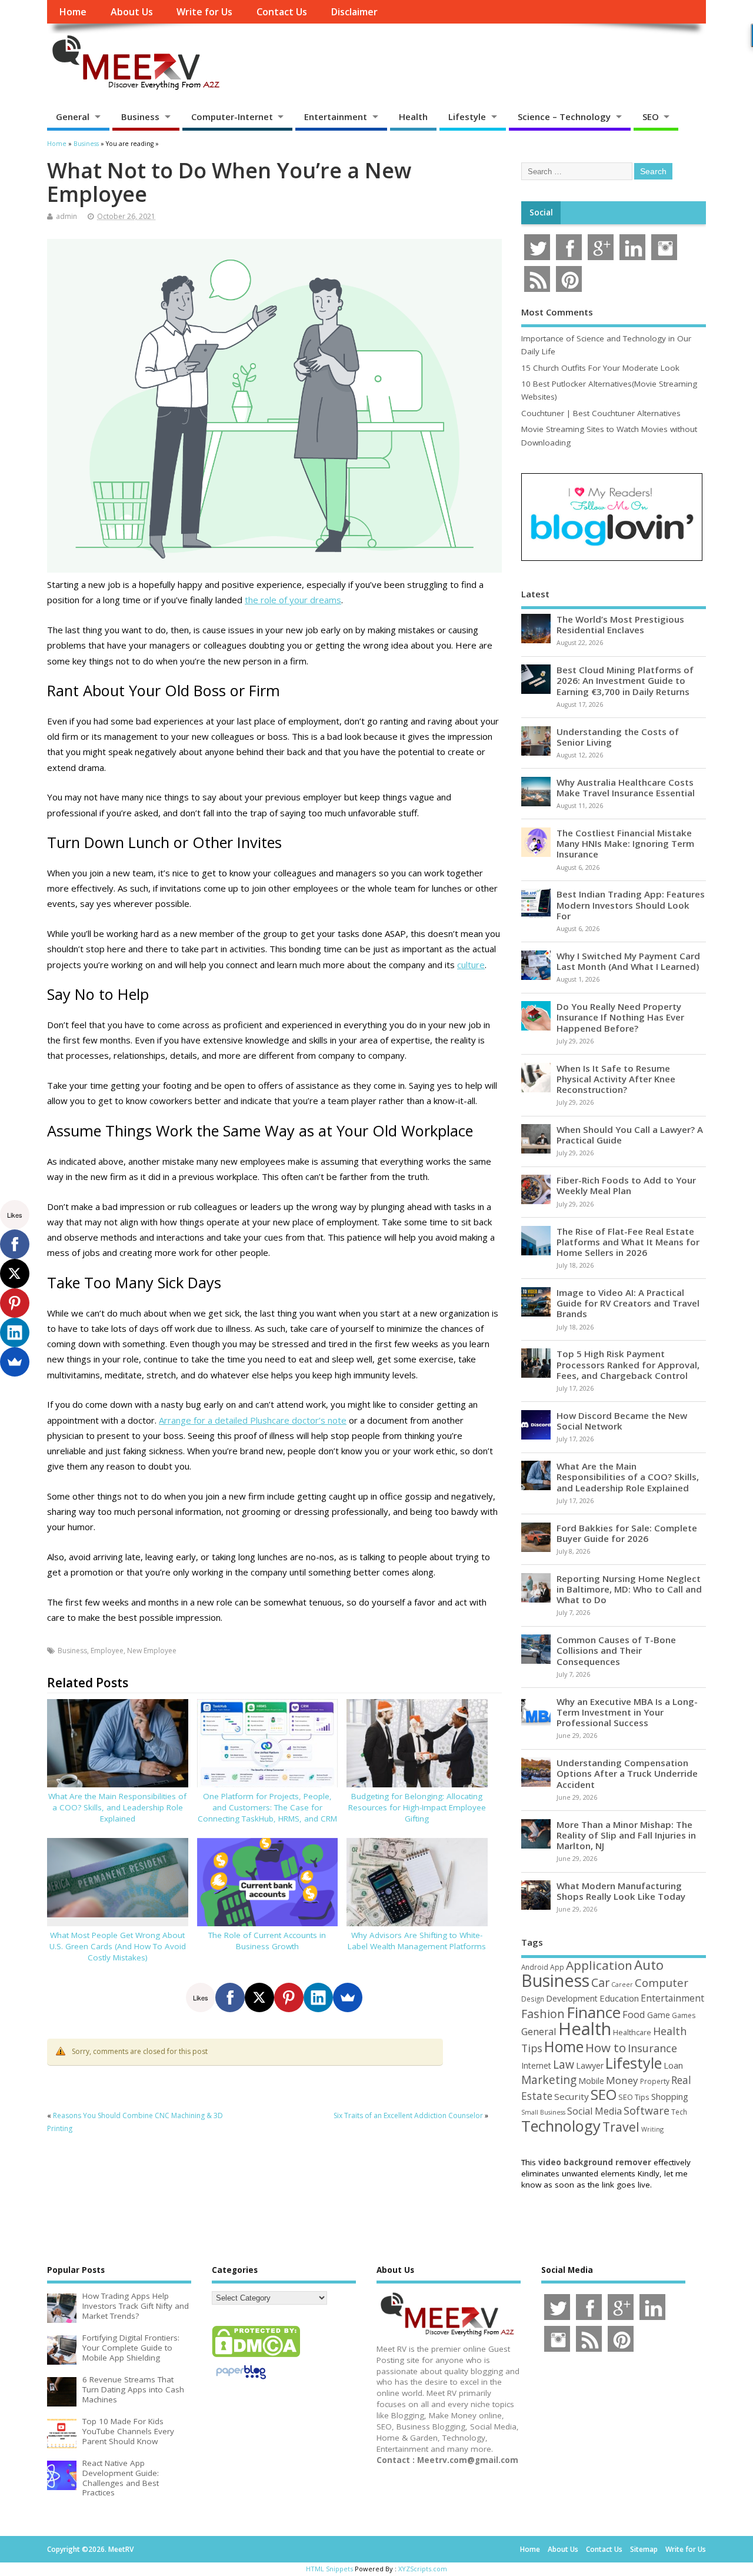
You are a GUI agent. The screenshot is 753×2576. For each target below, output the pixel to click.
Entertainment (336, 117)
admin (66, 216)
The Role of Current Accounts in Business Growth (267, 1941)
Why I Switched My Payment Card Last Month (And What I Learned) (628, 961)
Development (572, 1998)
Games (684, 2015)
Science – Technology (564, 117)
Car (600, 1982)
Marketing (549, 2080)
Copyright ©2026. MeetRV (90, 2549)
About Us (132, 12)
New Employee (152, 1651)
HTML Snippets (329, 2569)
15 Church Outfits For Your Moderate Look (600, 368)
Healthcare (632, 2032)
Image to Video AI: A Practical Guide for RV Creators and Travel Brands (628, 1303)
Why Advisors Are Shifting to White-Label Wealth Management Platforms (417, 1941)
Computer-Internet (232, 117)
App (557, 1967)
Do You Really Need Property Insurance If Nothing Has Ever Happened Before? (620, 1017)
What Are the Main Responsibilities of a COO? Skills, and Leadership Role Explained (117, 1807)
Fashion (543, 2014)
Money (622, 2080)
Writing (652, 2129)
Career (622, 1985)
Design (533, 1999)
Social (541, 212)
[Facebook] (230, 1997)
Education (619, 1998)
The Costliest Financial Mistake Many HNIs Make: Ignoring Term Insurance (625, 843)
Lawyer (590, 2065)
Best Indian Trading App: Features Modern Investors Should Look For (631, 905)
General (73, 117)
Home (73, 12)
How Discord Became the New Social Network (622, 1421)
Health (413, 117)
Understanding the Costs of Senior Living (618, 737)
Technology (561, 2126)
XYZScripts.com (423, 2569)
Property (655, 2081)
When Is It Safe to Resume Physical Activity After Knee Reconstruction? (616, 1079)
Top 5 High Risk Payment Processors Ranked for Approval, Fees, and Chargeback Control (628, 1364)
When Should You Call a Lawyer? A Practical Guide (630, 1135)
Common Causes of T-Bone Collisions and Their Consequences (616, 1650)
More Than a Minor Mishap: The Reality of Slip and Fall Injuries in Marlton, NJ (626, 1835)
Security (572, 2096)
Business (140, 117)
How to (606, 2047)
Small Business (543, 2112)
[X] (259, 1997)
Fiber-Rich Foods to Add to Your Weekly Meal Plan (626, 1185)
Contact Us (282, 12)
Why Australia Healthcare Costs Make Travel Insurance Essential (626, 787)
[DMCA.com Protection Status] (256, 2356)
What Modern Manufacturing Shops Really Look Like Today (621, 1891)
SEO (651, 117)
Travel (621, 2127)
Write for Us (204, 12)
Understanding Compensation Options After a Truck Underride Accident (627, 1773)
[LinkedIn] (318, 1997)
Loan (673, 2065)
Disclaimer (354, 12)
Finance (594, 2012)
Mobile (591, 2081)
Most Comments (557, 312)
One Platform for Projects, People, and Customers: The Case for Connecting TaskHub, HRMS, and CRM (267, 1807)
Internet (536, 2065)
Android (535, 1967)
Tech (679, 2112)
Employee (107, 1651)
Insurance (652, 2048)
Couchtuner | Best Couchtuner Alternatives (601, 413)
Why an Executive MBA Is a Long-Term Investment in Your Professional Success (627, 1712)
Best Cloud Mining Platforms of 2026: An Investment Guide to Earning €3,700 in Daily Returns (625, 680)
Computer (662, 1982)
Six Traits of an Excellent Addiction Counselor (408, 2115)
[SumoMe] (348, 1997)
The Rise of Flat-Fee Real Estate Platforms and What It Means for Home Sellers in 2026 (628, 1242)
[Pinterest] (289, 1997)
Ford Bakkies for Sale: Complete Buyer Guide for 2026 (627, 1533)
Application (599, 1965)
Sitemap (644, 2549)
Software (647, 2110)
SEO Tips (634, 2097)
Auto (649, 1965)
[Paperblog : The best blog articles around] (241, 2381)
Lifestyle (467, 117)
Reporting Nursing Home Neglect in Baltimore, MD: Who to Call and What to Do (629, 1589)
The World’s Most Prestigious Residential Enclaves (620, 624)
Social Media (594, 2111)
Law (564, 2064)
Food (634, 2014)
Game (659, 2015)
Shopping (670, 2097)
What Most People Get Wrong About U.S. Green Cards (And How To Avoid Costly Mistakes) (118, 1946)
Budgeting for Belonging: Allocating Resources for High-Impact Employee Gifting (417, 1807)
